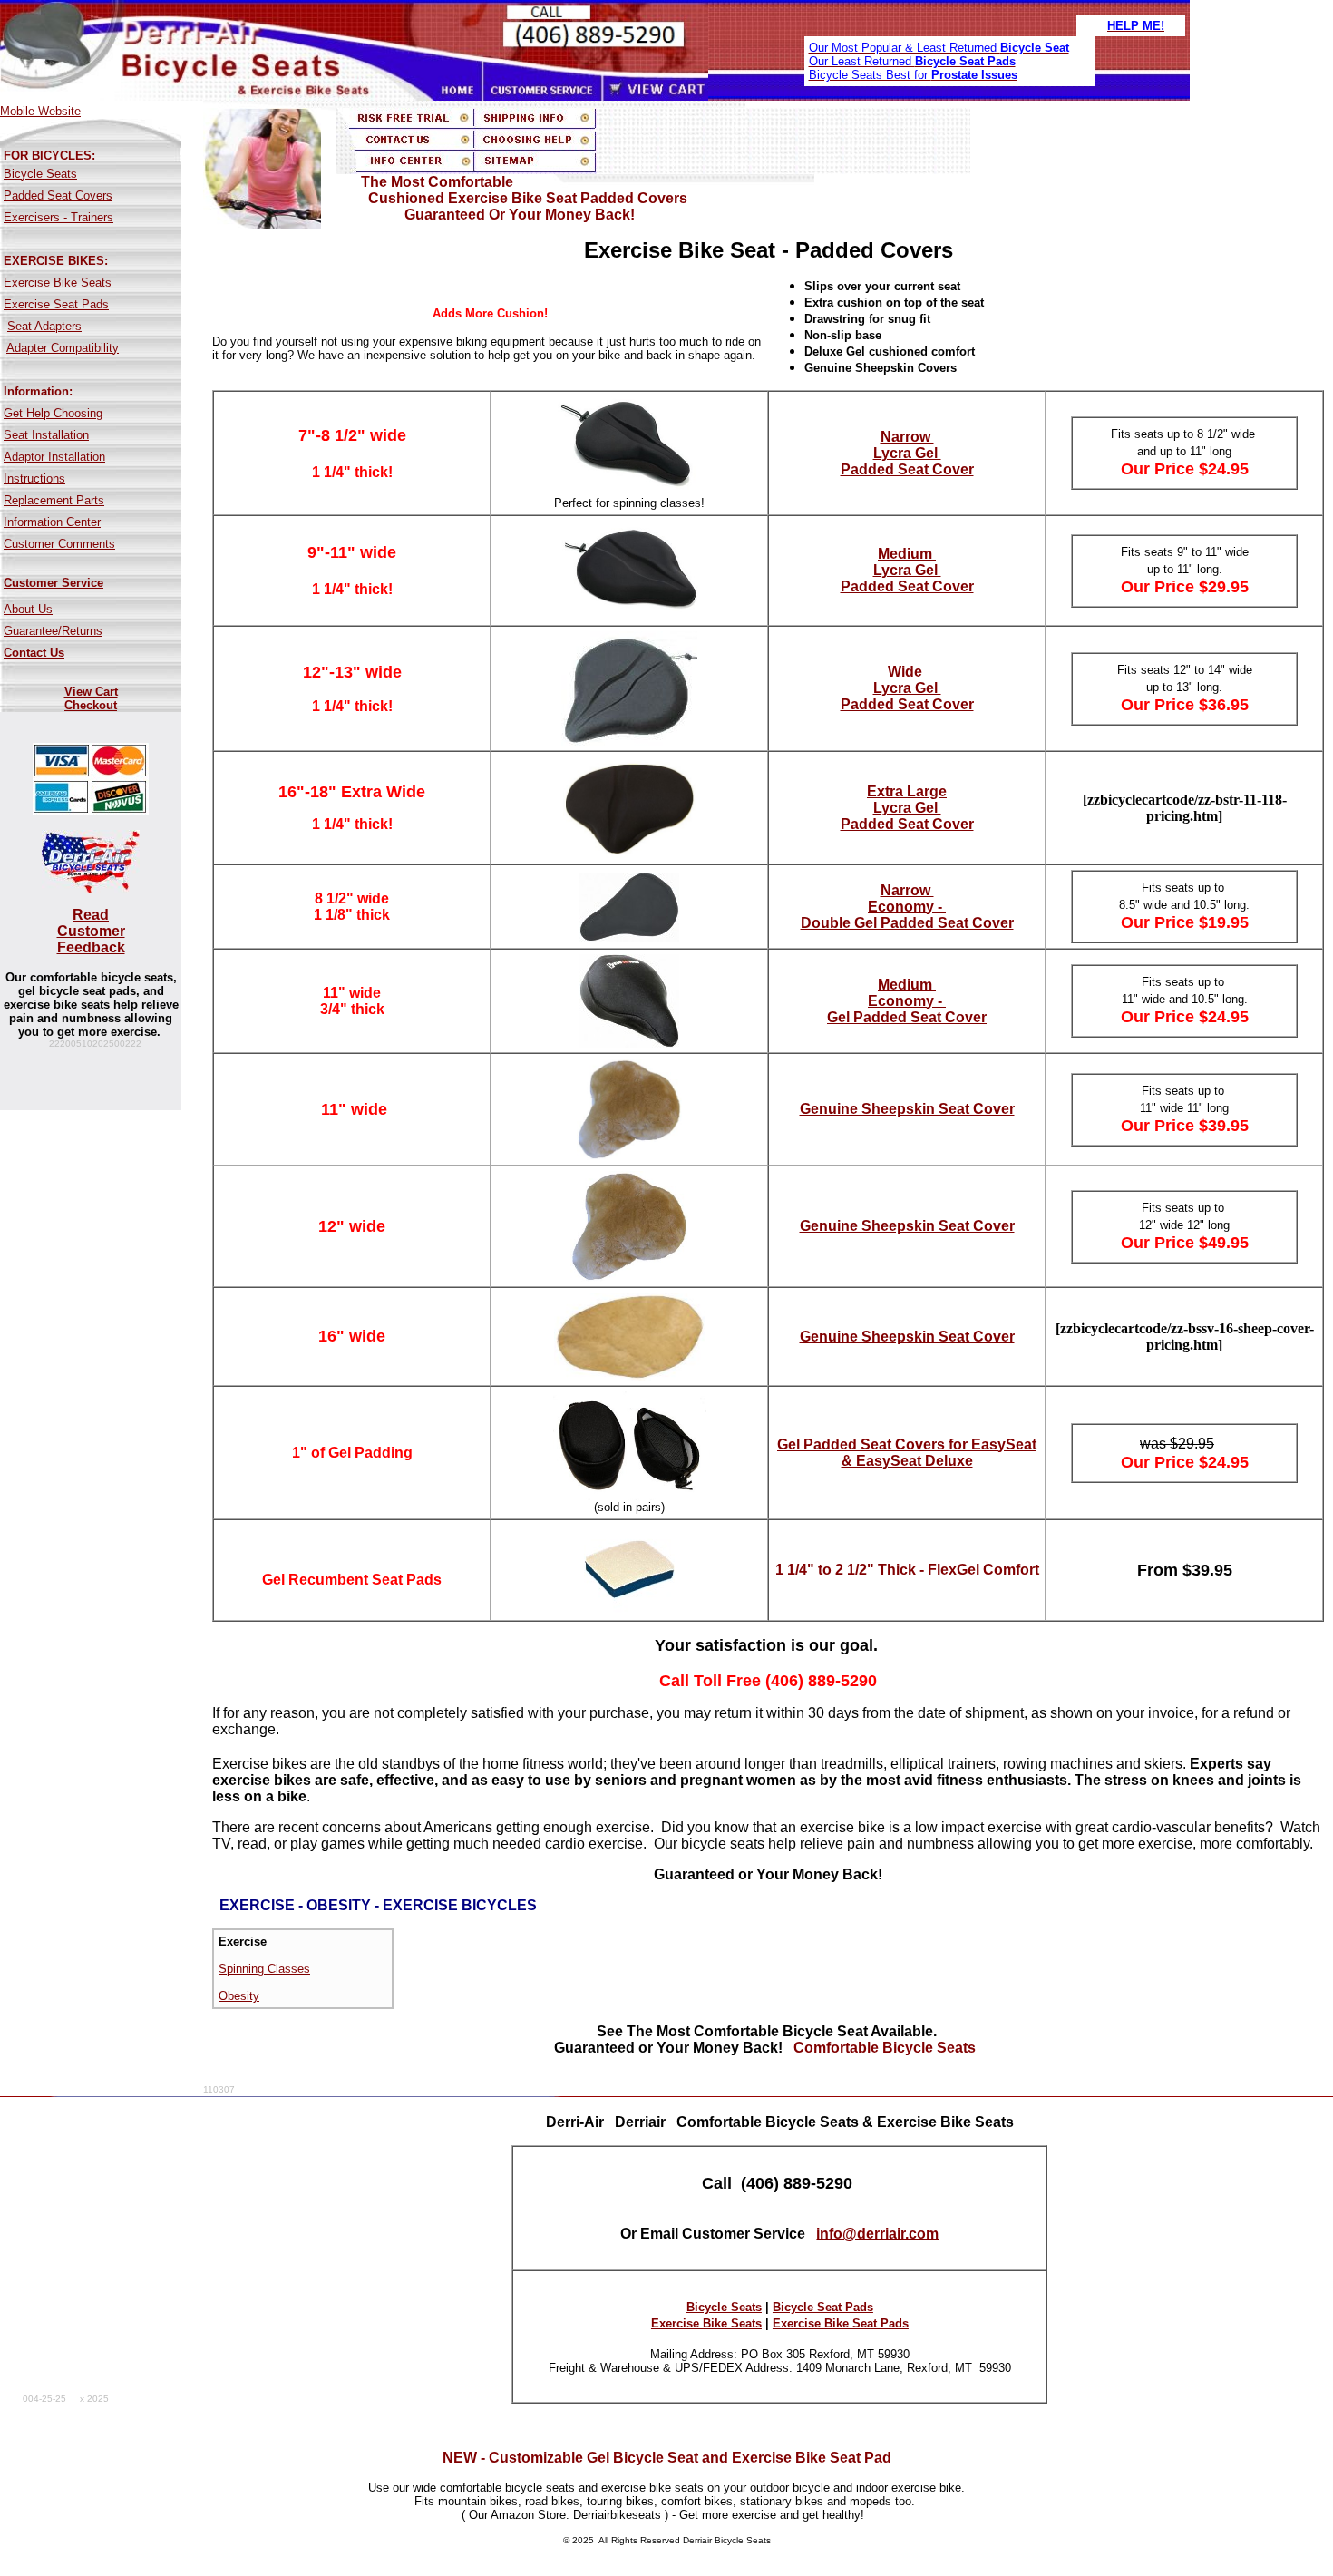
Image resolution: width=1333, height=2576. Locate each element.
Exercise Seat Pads (56, 304)
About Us (28, 609)
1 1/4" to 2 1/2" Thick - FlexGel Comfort (907, 1570)
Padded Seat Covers (58, 195)
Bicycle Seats (40, 174)
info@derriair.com (877, 2234)
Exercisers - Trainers (58, 217)
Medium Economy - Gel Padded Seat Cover (907, 1001)
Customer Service (54, 583)
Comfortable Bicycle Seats (885, 2048)
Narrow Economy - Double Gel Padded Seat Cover (907, 907)
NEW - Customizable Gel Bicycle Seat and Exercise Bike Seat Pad (667, 2458)
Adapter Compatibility (63, 348)
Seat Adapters (44, 326)
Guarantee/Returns (53, 631)
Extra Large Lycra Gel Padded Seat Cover (907, 808)
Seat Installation (46, 435)
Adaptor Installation (54, 457)
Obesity (239, 1996)
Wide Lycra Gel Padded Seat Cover (907, 688)
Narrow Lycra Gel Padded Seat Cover (907, 453)
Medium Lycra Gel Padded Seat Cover (907, 570)
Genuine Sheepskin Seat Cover (907, 1109)
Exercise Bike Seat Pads (841, 2323)
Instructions (34, 478)
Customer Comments (59, 544)
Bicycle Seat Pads (823, 2307)
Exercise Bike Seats (58, 283)
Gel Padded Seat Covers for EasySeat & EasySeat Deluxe (907, 1453)
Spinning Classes (264, 1969)
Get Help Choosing (53, 413)
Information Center (52, 522)
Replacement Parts (54, 500)
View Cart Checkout (91, 698)
